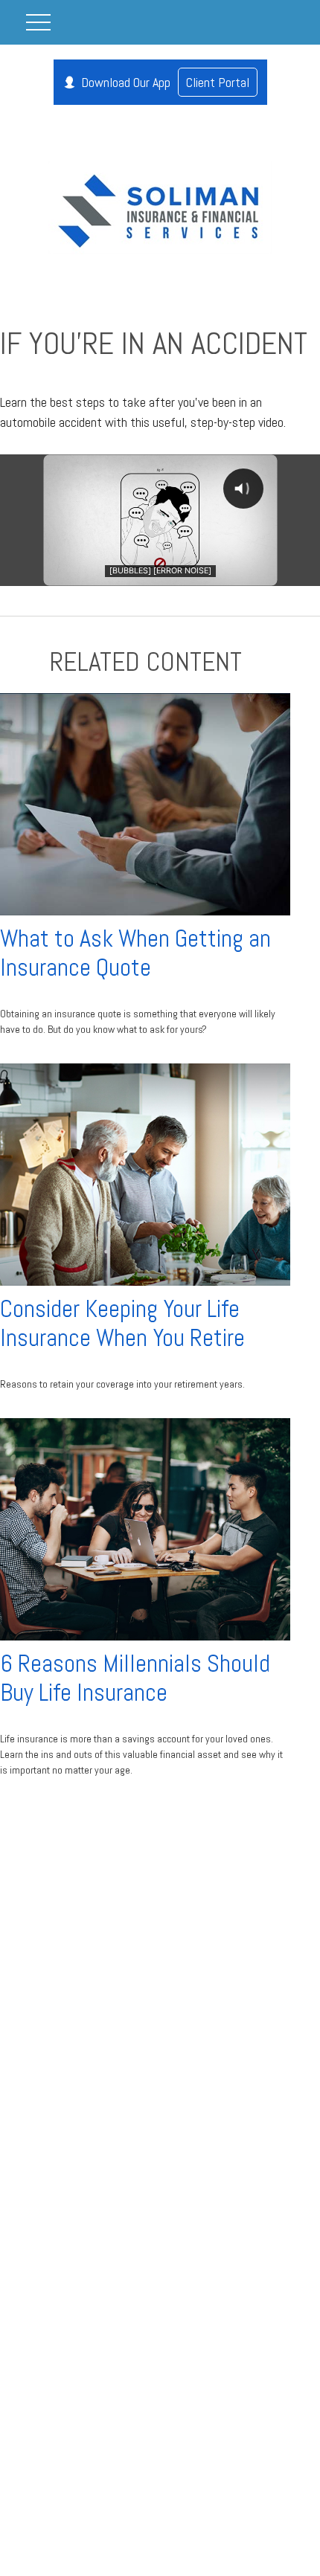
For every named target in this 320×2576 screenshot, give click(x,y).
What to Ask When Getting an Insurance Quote (135, 953)
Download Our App (165, 82)
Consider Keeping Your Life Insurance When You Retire (122, 1323)
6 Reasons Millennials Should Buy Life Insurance (135, 1678)
